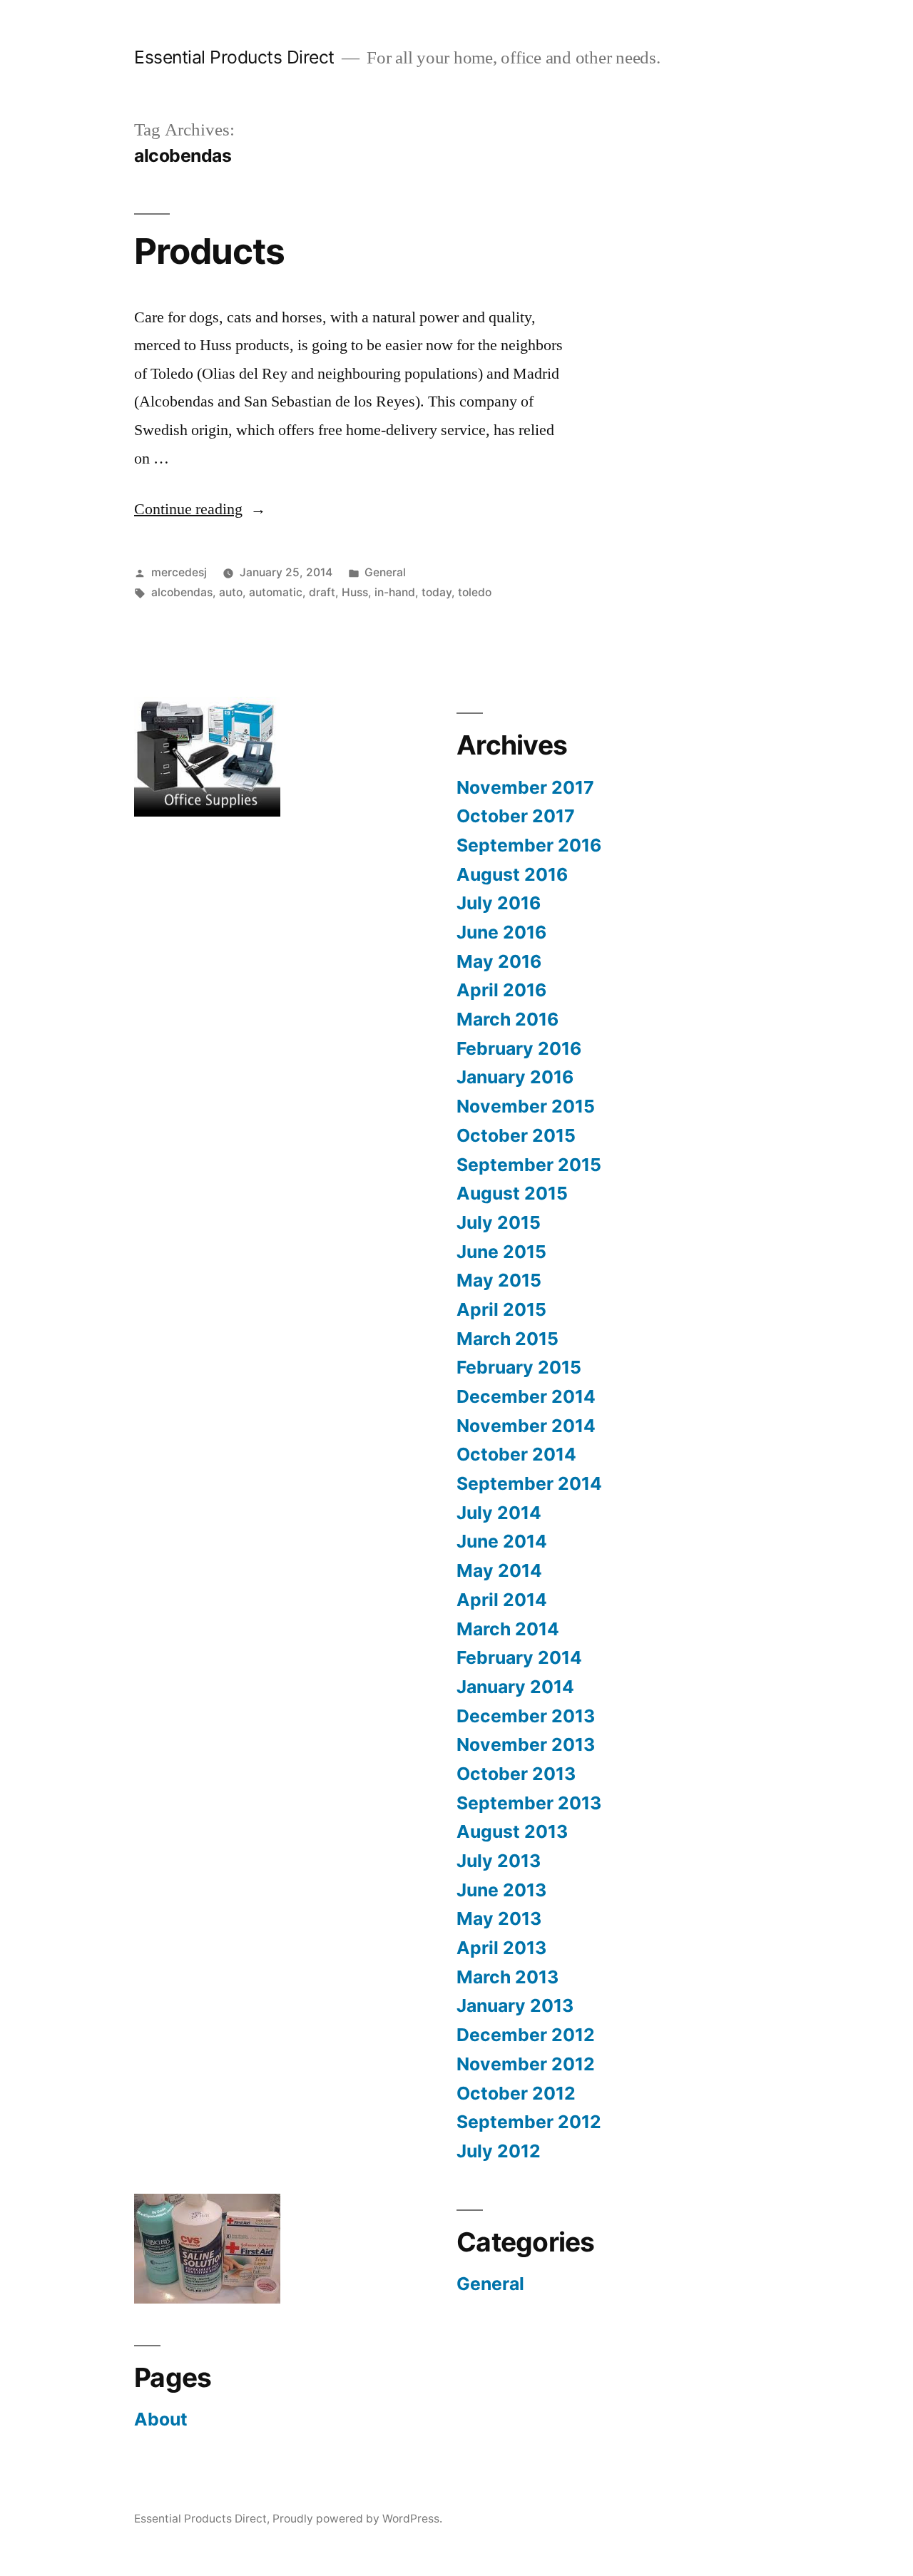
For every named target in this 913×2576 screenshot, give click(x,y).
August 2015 (512, 1193)
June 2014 (502, 1541)
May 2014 (499, 1570)
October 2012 (516, 2093)
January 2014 (515, 1687)
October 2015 (516, 1135)
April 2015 (501, 1309)
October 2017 (516, 816)
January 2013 (515, 2005)
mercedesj (179, 572)
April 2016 (501, 990)
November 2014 (526, 1426)
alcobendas (182, 592)
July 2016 (499, 903)
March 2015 (507, 1339)
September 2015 (529, 1165)
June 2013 (501, 1890)
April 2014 (502, 1600)
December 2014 (526, 1396)
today (437, 592)
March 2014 (508, 1629)
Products (209, 251)
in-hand (395, 592)
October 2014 (516, 1454)
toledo (475, 592)
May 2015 (499, 1280)
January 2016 (515, 1077)
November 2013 (526, 1744)
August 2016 (512, 874)
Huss (355, 592)
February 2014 (519, 1657)
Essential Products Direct (234, 57)
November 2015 (526, 1106)
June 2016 (501, 932)
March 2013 (507, 1977)
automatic (276, 592)
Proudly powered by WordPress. (357, 2519)
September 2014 (529, 1483)
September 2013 (529, 1803)
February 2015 (519, 1367)
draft (322, 592)
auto (231, 592)
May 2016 (499, 961)
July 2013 (499, 1861)
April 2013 (501, 1948)
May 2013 (499, 1918)
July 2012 (499, 2151)
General (385, 572)
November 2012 (526, 2064)
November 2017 (525, 787)
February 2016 (519, 1048)
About (161, 2419)
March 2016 (507, 1019)
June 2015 (501, 1252)
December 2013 (526, 1716)
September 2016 (529, 845)
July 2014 (499, 1513)
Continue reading (200, 509)
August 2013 (512, 1831)
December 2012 (526, 2035)
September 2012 (529, 2122)
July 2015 (499, 1222)
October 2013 (516, 1774)
